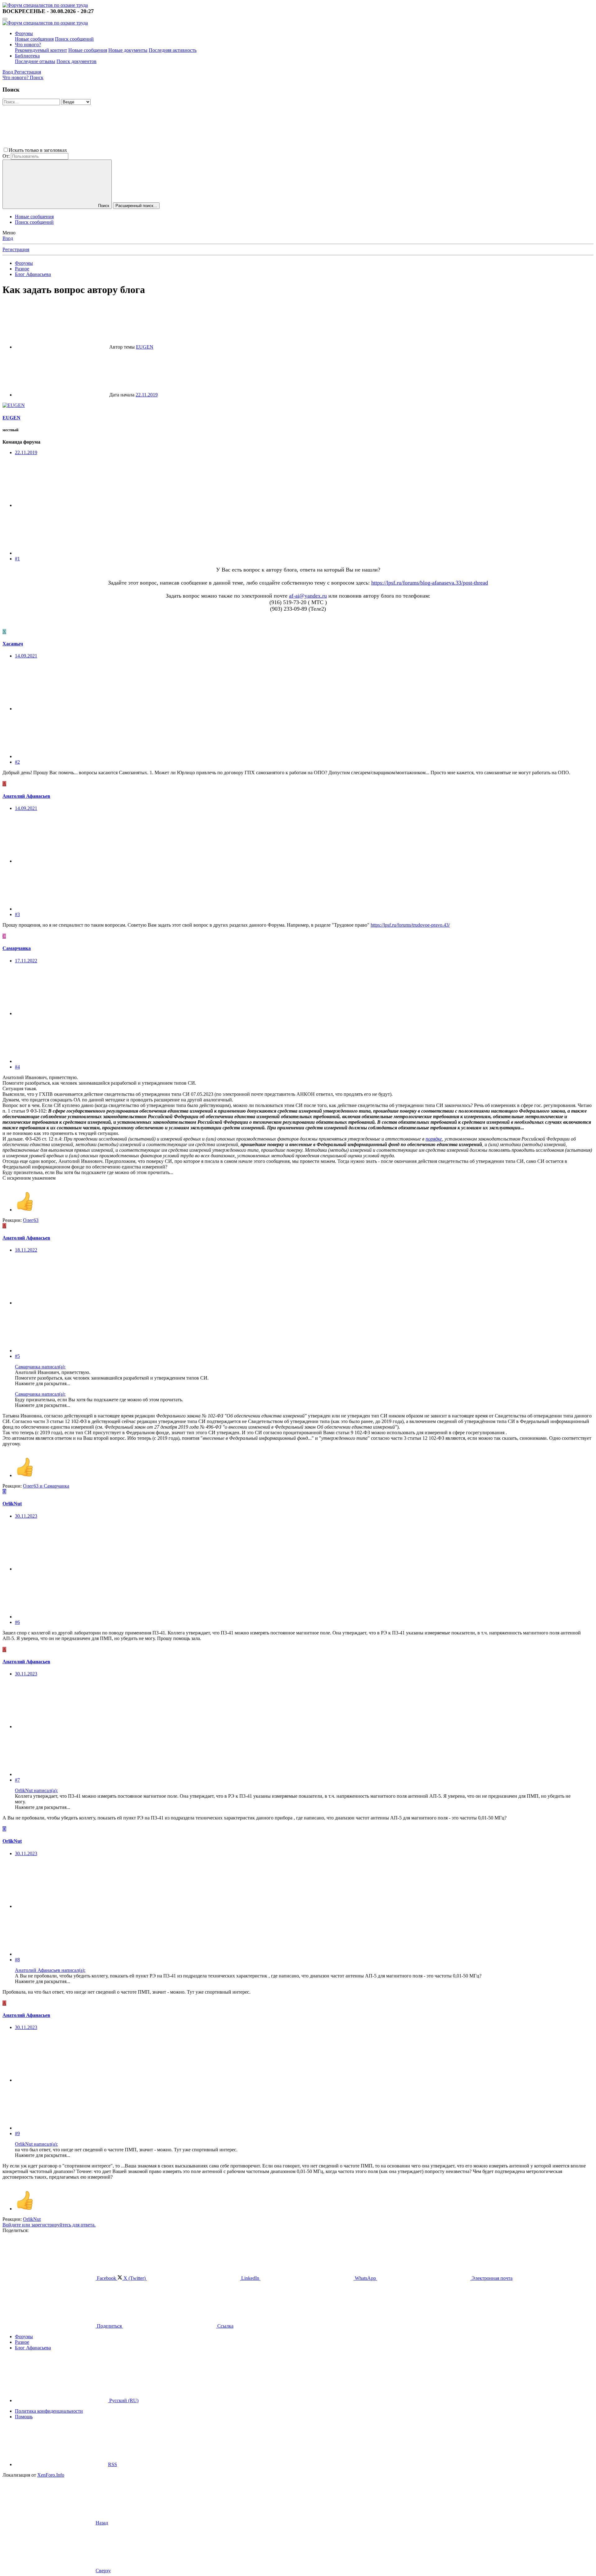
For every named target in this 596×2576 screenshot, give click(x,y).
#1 (17, 559)
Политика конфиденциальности (49, 2411)
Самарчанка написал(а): (40, 1367)
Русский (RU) (123, 2400)
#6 (17, 1622)
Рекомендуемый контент (41, 50)
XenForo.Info (51, 2475)
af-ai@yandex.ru (308, 596)
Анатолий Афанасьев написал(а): (50, 1970)
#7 (17, 1780)
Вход (8, 238)
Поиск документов (77, 61)
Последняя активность (173, 50)
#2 (17, 762)
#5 (17, 1356)
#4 (17, 1067)
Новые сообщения (34, 39)
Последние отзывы (35, 61)
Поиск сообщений (74, 39)
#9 (17, 2133)
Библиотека (27, 56)
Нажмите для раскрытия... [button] (43, 1383)
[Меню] (5, 19)
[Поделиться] (61, 505)
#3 (17, 914)
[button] (115, 150)
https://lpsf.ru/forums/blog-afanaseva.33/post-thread (430, 583)
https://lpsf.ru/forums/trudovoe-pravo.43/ (410, 925)
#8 (17, 1960)
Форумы (24, 33)
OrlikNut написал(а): (36, 1790)
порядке (434, 1139)
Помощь (24, 2417)
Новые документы (128, 50)
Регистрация (16, 249)
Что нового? (28, 45)
